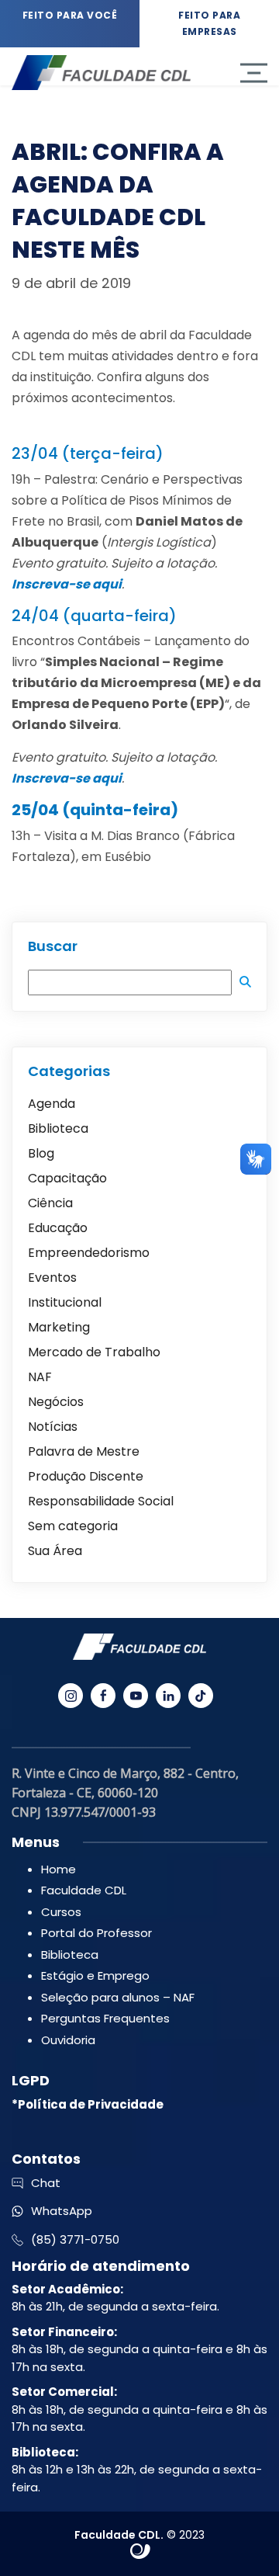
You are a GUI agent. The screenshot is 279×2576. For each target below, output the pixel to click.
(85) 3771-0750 (75, 2239)
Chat (46, 2183)
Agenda (52, 1104)
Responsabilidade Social (101, 1501)
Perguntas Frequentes (105, 2018)
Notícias (53, 1427)
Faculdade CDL (84, 1890)
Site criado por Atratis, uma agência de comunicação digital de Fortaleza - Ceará (141, 2552)
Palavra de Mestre (84, 1451)
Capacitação (67, 1178)
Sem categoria (73, 1526)
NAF (40, 1377)
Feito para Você (70, 15)
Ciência (50, 1203)
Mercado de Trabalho (94, 1352)
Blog (41, 1153)
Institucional (65, 1302)
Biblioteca (58, 1128)
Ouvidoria (68, 2040)
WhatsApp (62, 2211)
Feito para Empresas (209, 23)
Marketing (59, 1327)
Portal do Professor (96, 1933)
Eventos (52, 1278)
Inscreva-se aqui (67, 778)
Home (59, 1869)
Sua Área (55, 1551)
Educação (58, 1228)
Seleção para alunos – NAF (118, 1997)
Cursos (61, 1912)
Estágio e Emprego (95, 1975)
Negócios (56, 1402)
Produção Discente (86, 1476)
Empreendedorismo (89, 1253)
